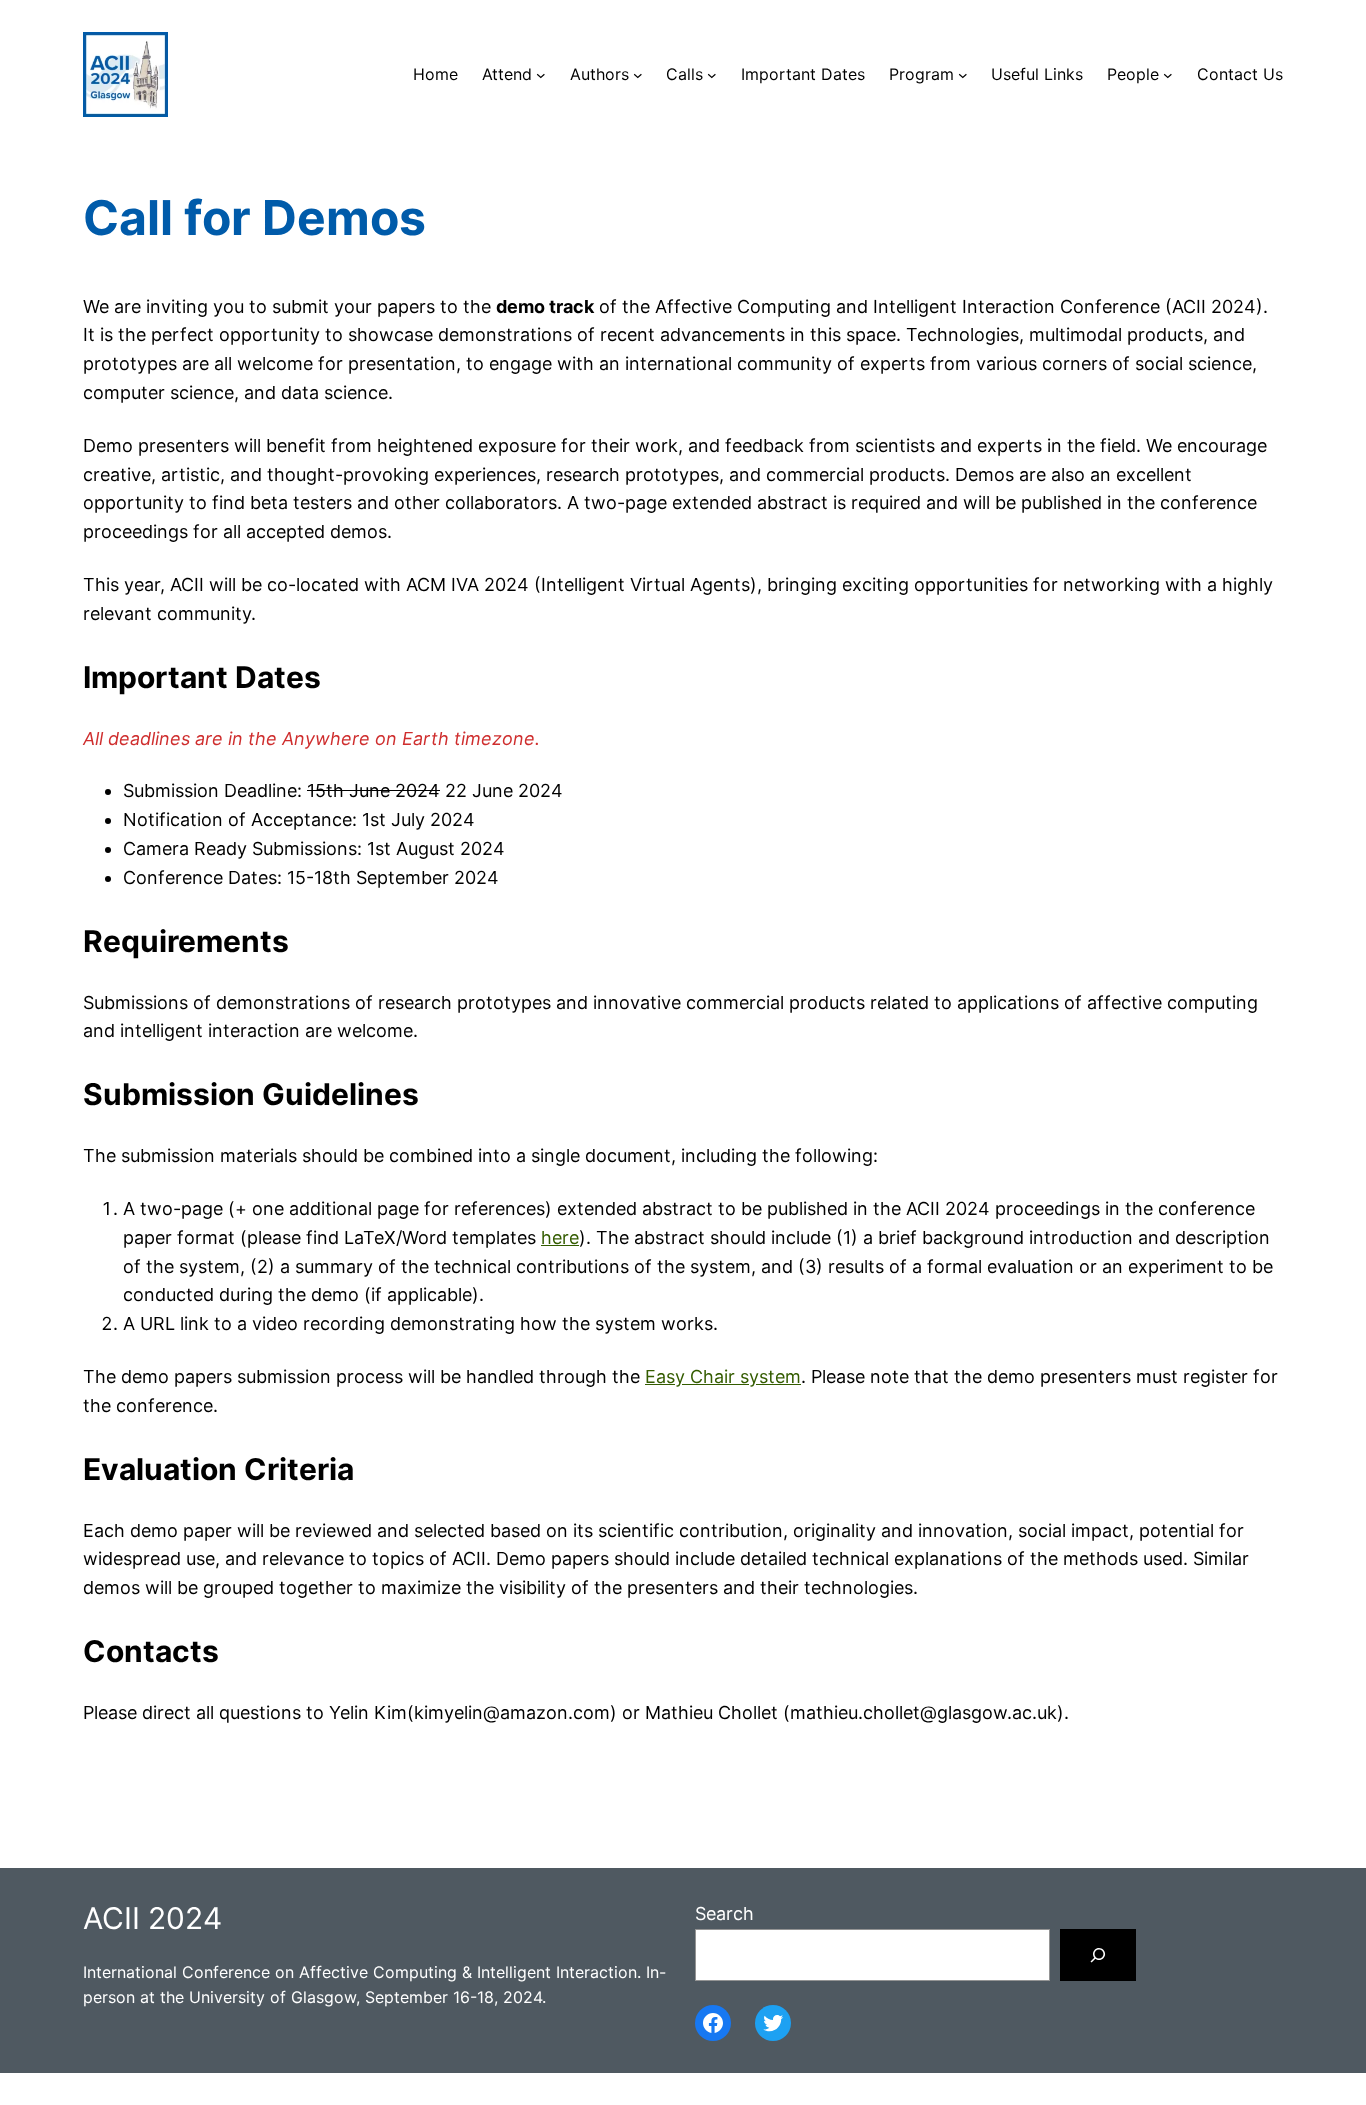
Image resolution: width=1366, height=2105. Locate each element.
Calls (684, 74)
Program (921, 74)
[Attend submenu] (541, 75)
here (560, 1237)
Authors (599, 74)
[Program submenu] (963, 75)
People (1133, 74)
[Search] (1098, 1955)
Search (724, 1913)
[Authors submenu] (638, 75)
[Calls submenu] (712, 75)
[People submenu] (1168, 75)
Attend (507, 74)
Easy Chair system (723, 1376)
